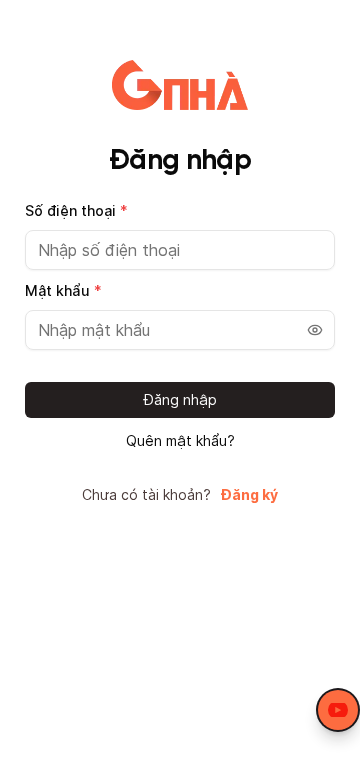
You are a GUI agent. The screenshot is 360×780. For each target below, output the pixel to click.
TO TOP (325, 765)
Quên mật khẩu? (180, 441)
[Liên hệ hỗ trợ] (338, 710)
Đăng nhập (180, 399)
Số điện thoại (76, 210)
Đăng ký (249, 495)
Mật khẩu (63, 290)
